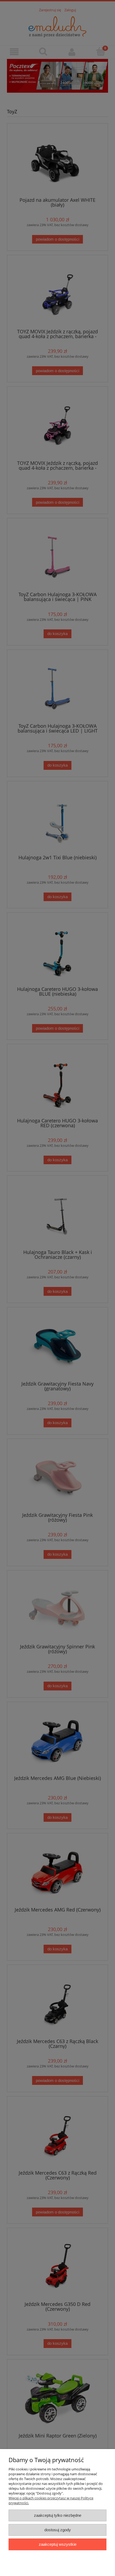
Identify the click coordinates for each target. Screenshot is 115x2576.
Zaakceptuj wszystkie (58, 2544)
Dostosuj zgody (58, 2530)
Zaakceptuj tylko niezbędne (58, 2515)
